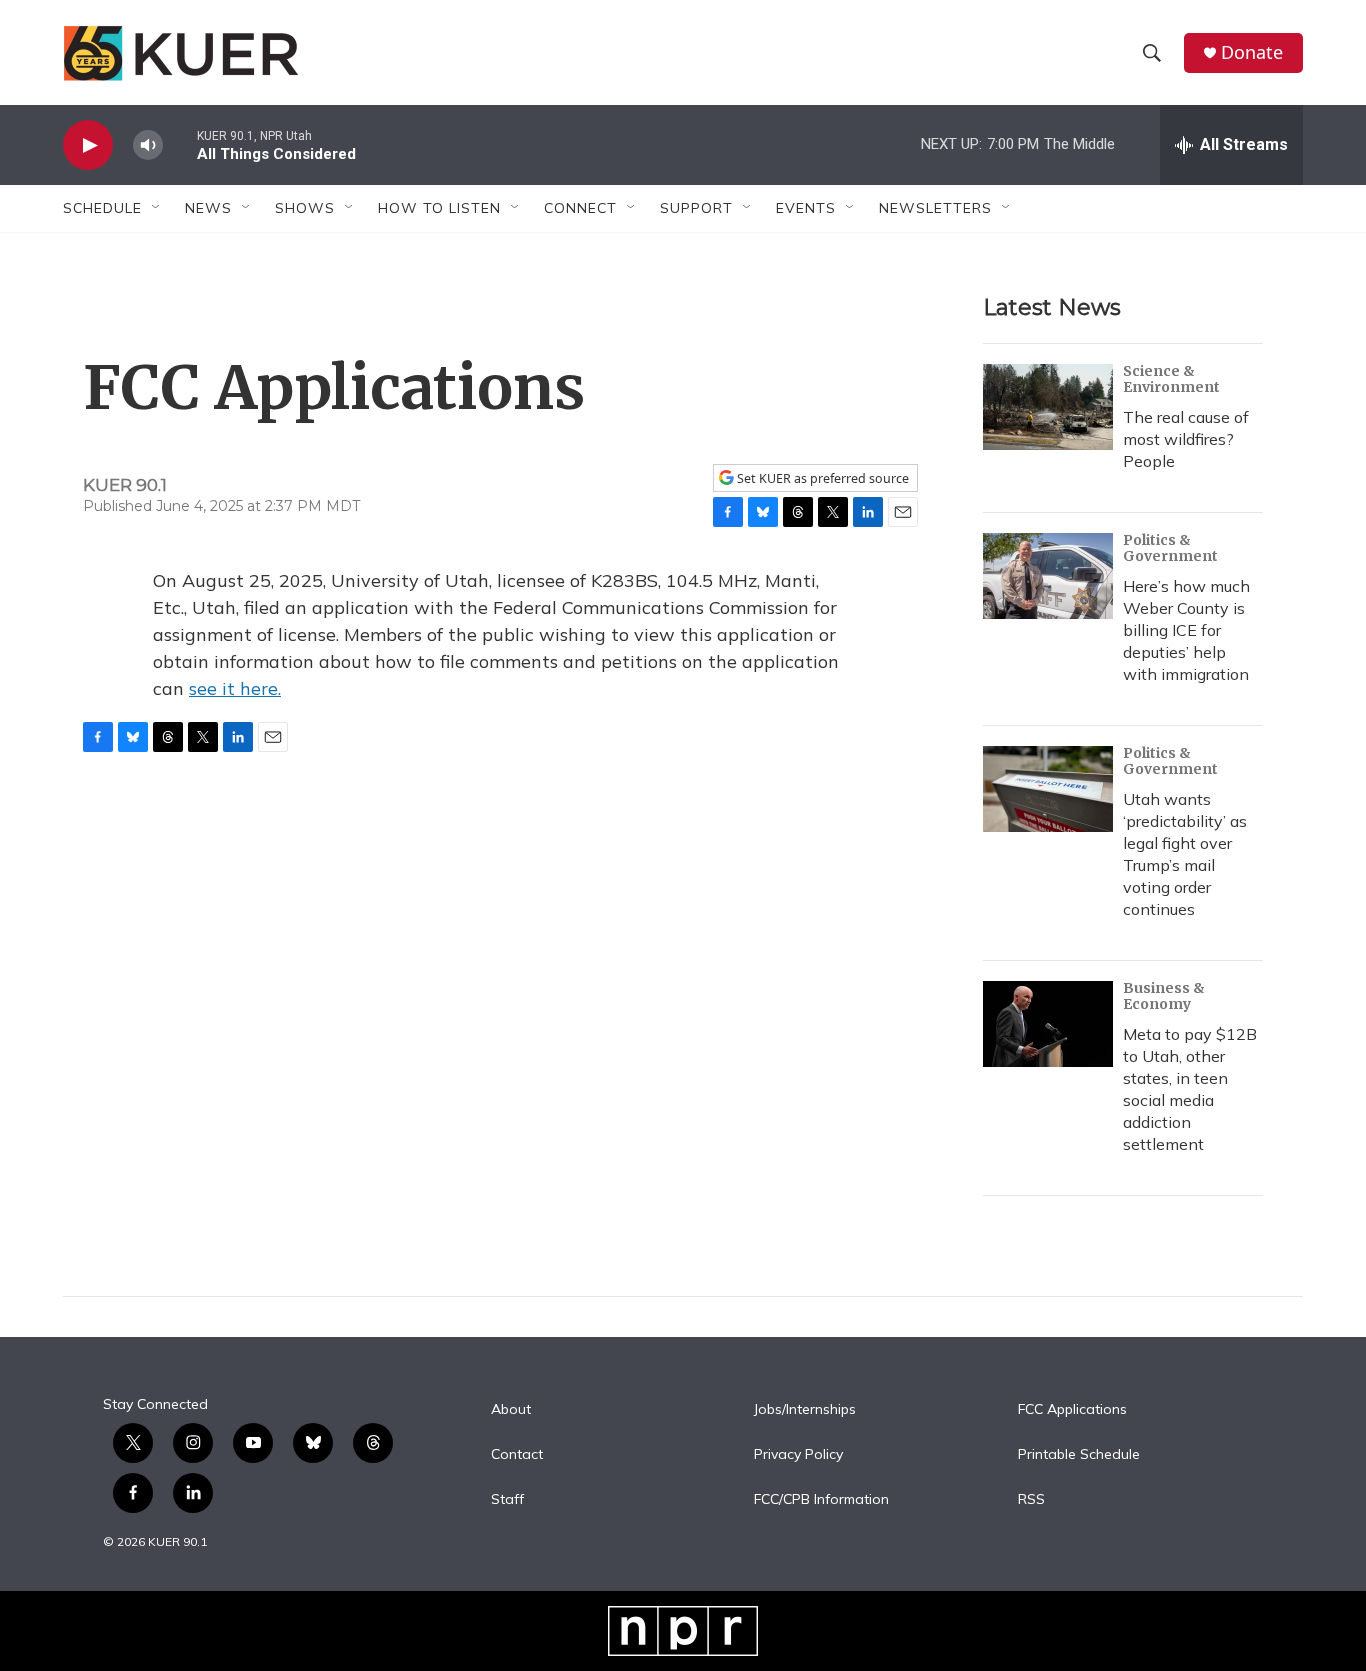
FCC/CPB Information (821, 1500)
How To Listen (439, 208)
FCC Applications (1072, 1410)
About (511, 1410)
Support (696, 208)
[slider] (180, 144)
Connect (580, 208)
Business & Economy (1164, 996)
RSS (1031, 1500)
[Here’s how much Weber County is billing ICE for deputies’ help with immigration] (1048, 576)
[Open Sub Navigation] (157, 208)
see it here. (235, 688)
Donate (1252, 52)
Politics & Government (1170, 548)
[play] (88, 145)
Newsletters (935, 208)
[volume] (148, 145)
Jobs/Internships (805, 1410)
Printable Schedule (1079, 1455)
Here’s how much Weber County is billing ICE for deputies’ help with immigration (1186, 630)
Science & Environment (1171, 379)
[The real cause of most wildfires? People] (1048, 407)
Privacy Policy (798, 1455)
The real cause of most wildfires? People (1186, 439)
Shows (305, 208)
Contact (517, 1455)
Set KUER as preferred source (821, 478)
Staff (507, 1500)
